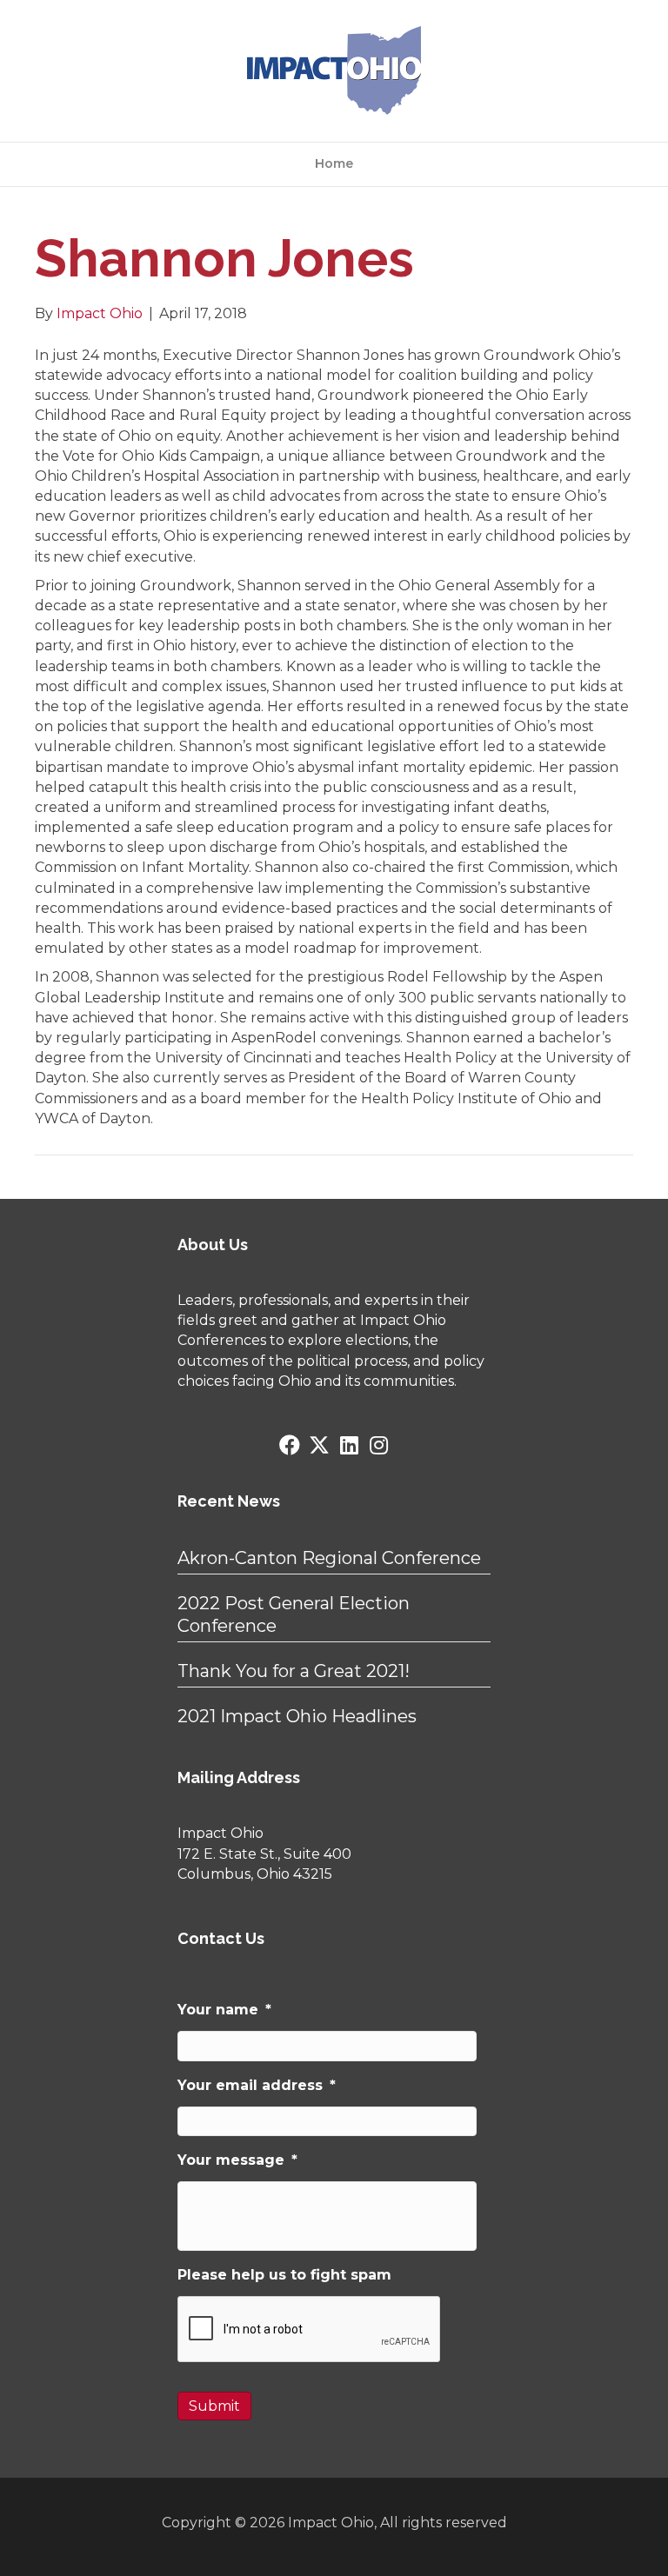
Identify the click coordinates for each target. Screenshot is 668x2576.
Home (334, 163)
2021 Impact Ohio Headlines (297, 1716)
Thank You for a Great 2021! (294, 1671)
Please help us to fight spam (284, 2275)
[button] (290, 1445)
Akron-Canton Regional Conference (329, 1558)
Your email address (257, 2085)
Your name (224, 2010)
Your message (237, 2160)
